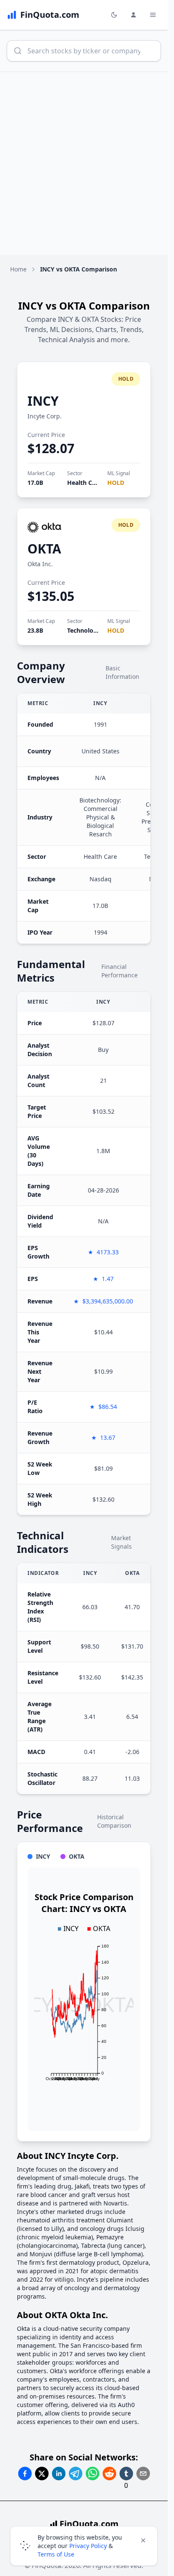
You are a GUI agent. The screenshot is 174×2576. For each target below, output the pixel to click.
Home (18, 269)
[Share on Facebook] (25, 2474)
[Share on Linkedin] (59, 2474)
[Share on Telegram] (76, 2474)
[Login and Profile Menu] (133, 15)
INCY (43, 401)
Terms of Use (56, 2554)
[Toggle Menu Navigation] (153, 15)
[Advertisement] (87, 163)
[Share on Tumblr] (126, 2474)
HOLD (116, 483)
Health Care (84, 483)
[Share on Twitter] (42, 2474)
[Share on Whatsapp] (92, 2474)
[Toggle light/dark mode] (114, 15)
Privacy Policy (88, 2546)
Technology (84, 630)
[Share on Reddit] (109, 2474)
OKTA (44, 549)
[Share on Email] (143, 2474)
